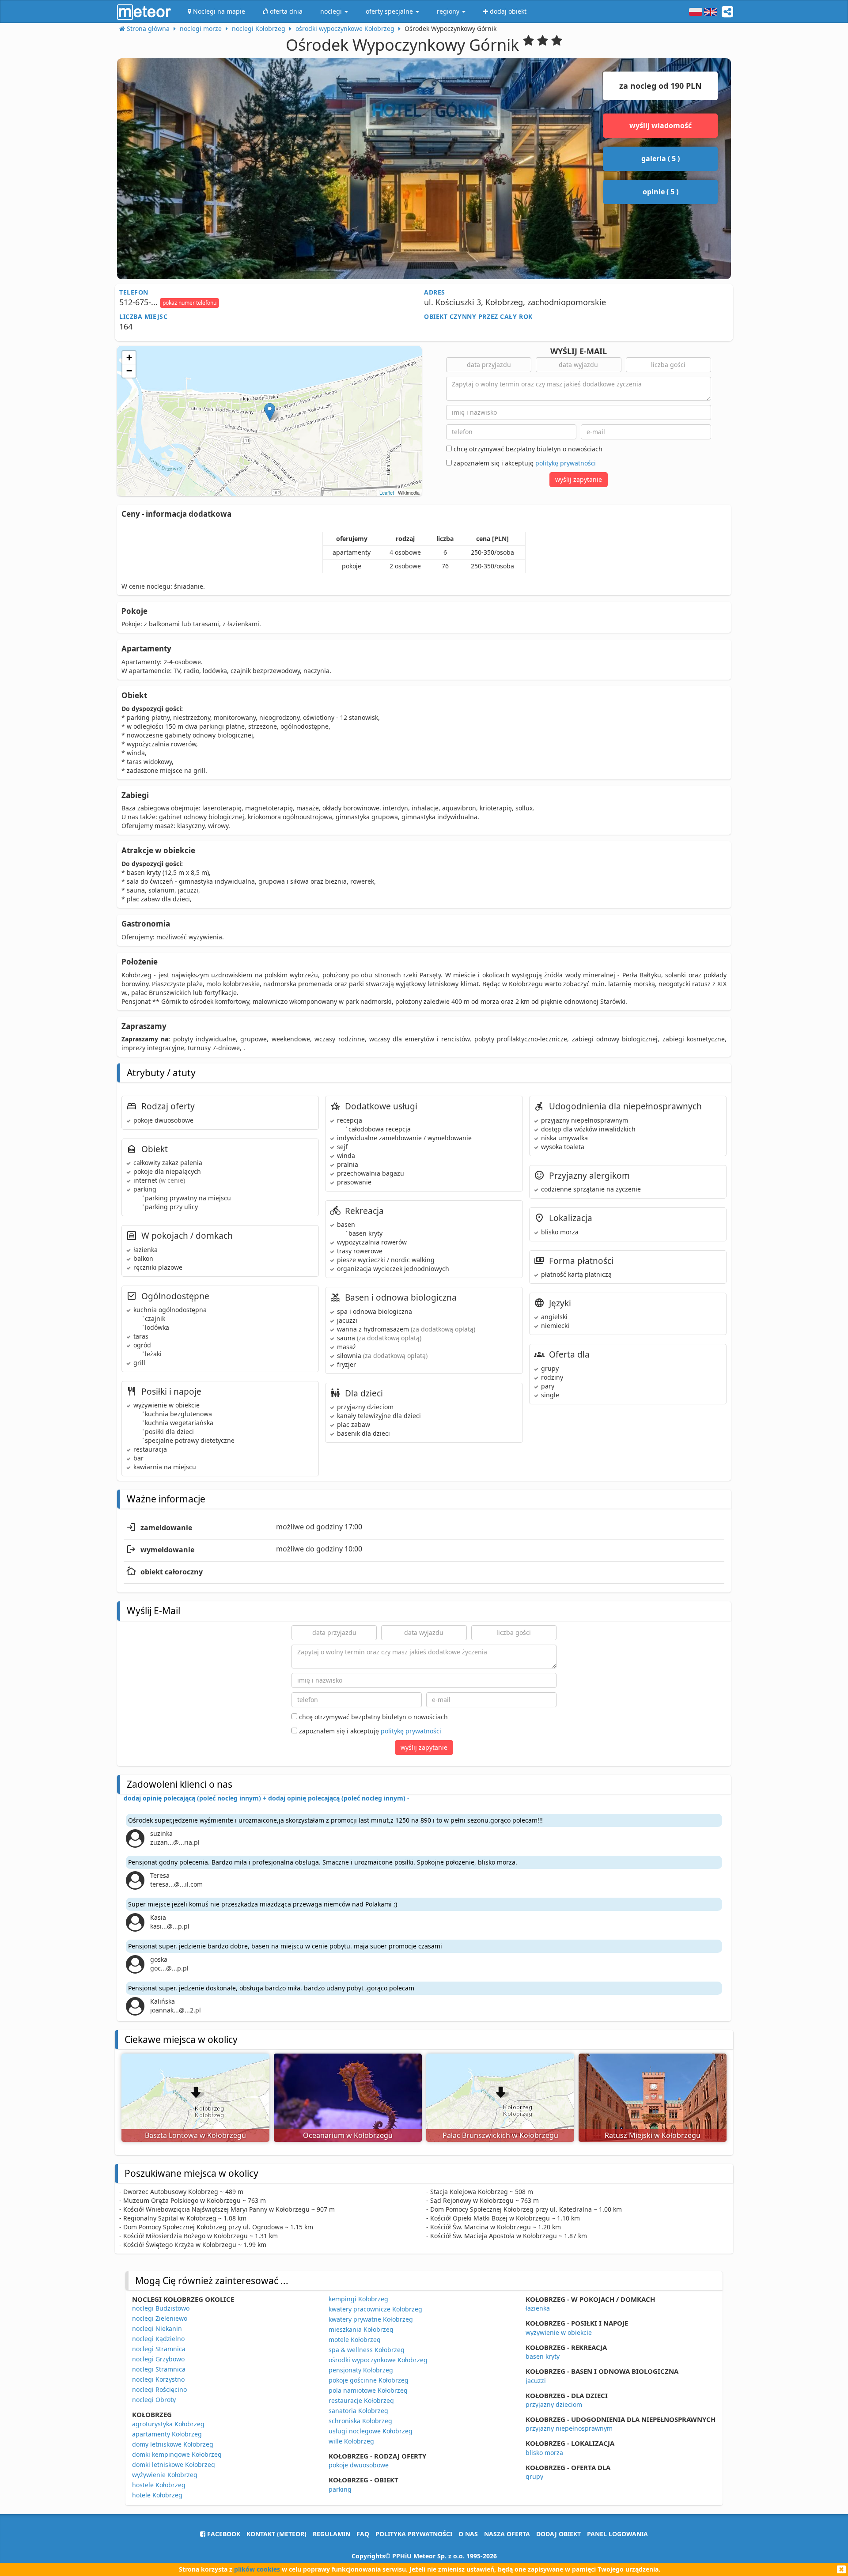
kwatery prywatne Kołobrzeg (371, 2319)
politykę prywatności (566, 463)
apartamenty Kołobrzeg (167, 2434)
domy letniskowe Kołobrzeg (173, 2444)
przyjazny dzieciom (554, 2404)
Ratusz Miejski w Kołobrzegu (653, 2135)
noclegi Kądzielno (158, 2339)
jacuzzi (536, 2381)
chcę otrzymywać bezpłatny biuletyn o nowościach (527, 449)
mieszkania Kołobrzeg (361, 2329)
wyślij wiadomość (661, 125)
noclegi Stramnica (159, 2349)
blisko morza (544, 2453)
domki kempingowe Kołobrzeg (177, 2454)
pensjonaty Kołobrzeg (361, 2370)
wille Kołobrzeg (351, 2441)
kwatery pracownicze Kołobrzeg (375, 2309)
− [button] (129, 371)
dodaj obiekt (558, 2534)
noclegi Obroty (154, 2400)
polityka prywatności (414, 2534)
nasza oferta (507, 2534)
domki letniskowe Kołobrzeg (174, 2464)
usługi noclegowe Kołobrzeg (371, 2431)
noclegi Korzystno (158, 2379)
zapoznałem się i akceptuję (524, 463)
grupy (534, 2476)
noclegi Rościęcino (159, 2389)
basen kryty (543, 2356)
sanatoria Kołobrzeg (358, 2411)
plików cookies (257, 2569)
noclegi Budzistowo (161, 2308)
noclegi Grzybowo (158, 2359)
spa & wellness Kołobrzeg (367, 2350)
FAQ (363, 2534)
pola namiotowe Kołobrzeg (368, 2390)
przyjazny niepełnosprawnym (569, 2428)
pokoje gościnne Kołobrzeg (369, 2380)
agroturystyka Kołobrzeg (168, 2424)
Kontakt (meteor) (276, 2534)
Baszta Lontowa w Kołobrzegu (195, 2135)
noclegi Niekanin (157, 2328)
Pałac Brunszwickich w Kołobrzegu (500, 2135)
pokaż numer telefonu (189, 303)
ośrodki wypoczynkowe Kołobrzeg (378, 2360)
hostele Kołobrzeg (159, 2485)
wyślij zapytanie (579, 479)
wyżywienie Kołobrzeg (165, 2475)
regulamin (331, 2534)
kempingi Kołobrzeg (358, 2299)
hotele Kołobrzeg (157, 2495)
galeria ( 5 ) (661, 159)
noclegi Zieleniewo (160, 2318)
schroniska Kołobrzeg (360, 2421)
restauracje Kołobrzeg (361, 2400)
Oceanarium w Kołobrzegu (348, 2135)
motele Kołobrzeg (355, 2340)
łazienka (538, 2308)
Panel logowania (617, 2534)
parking (340, 2489)
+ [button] (129, 357)
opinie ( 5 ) (661, 192)
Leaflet (387, 492)
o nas (468, 2534)
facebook (223, 2534)
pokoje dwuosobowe (359, 2465)
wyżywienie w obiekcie (559, 2332)
